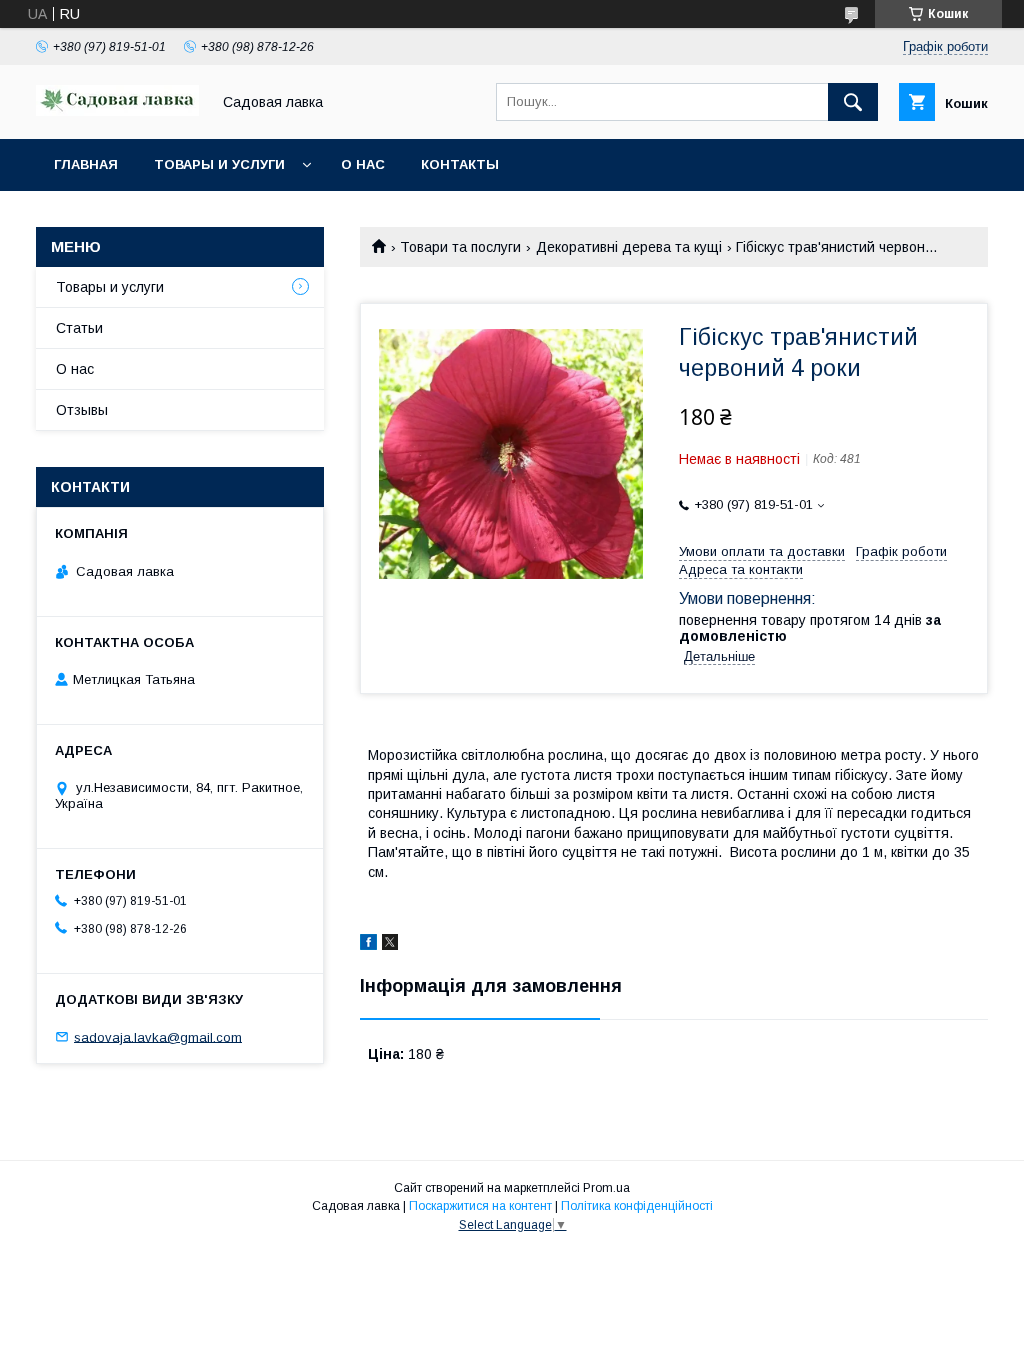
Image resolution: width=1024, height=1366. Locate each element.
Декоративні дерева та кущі (629, 247)
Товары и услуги (219, 164)
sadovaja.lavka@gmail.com (158, 1036)
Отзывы (82, 410)
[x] (390, 945)
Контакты (460, 164)
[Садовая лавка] (117, 111)
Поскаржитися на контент (480, 1206)
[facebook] (368, 945)
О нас (363, 164)
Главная (86, 164)
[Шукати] (853, 102)
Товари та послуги (460, 247)
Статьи (79, 328)
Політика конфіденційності (637, 1206)
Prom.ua (606, 1188)
